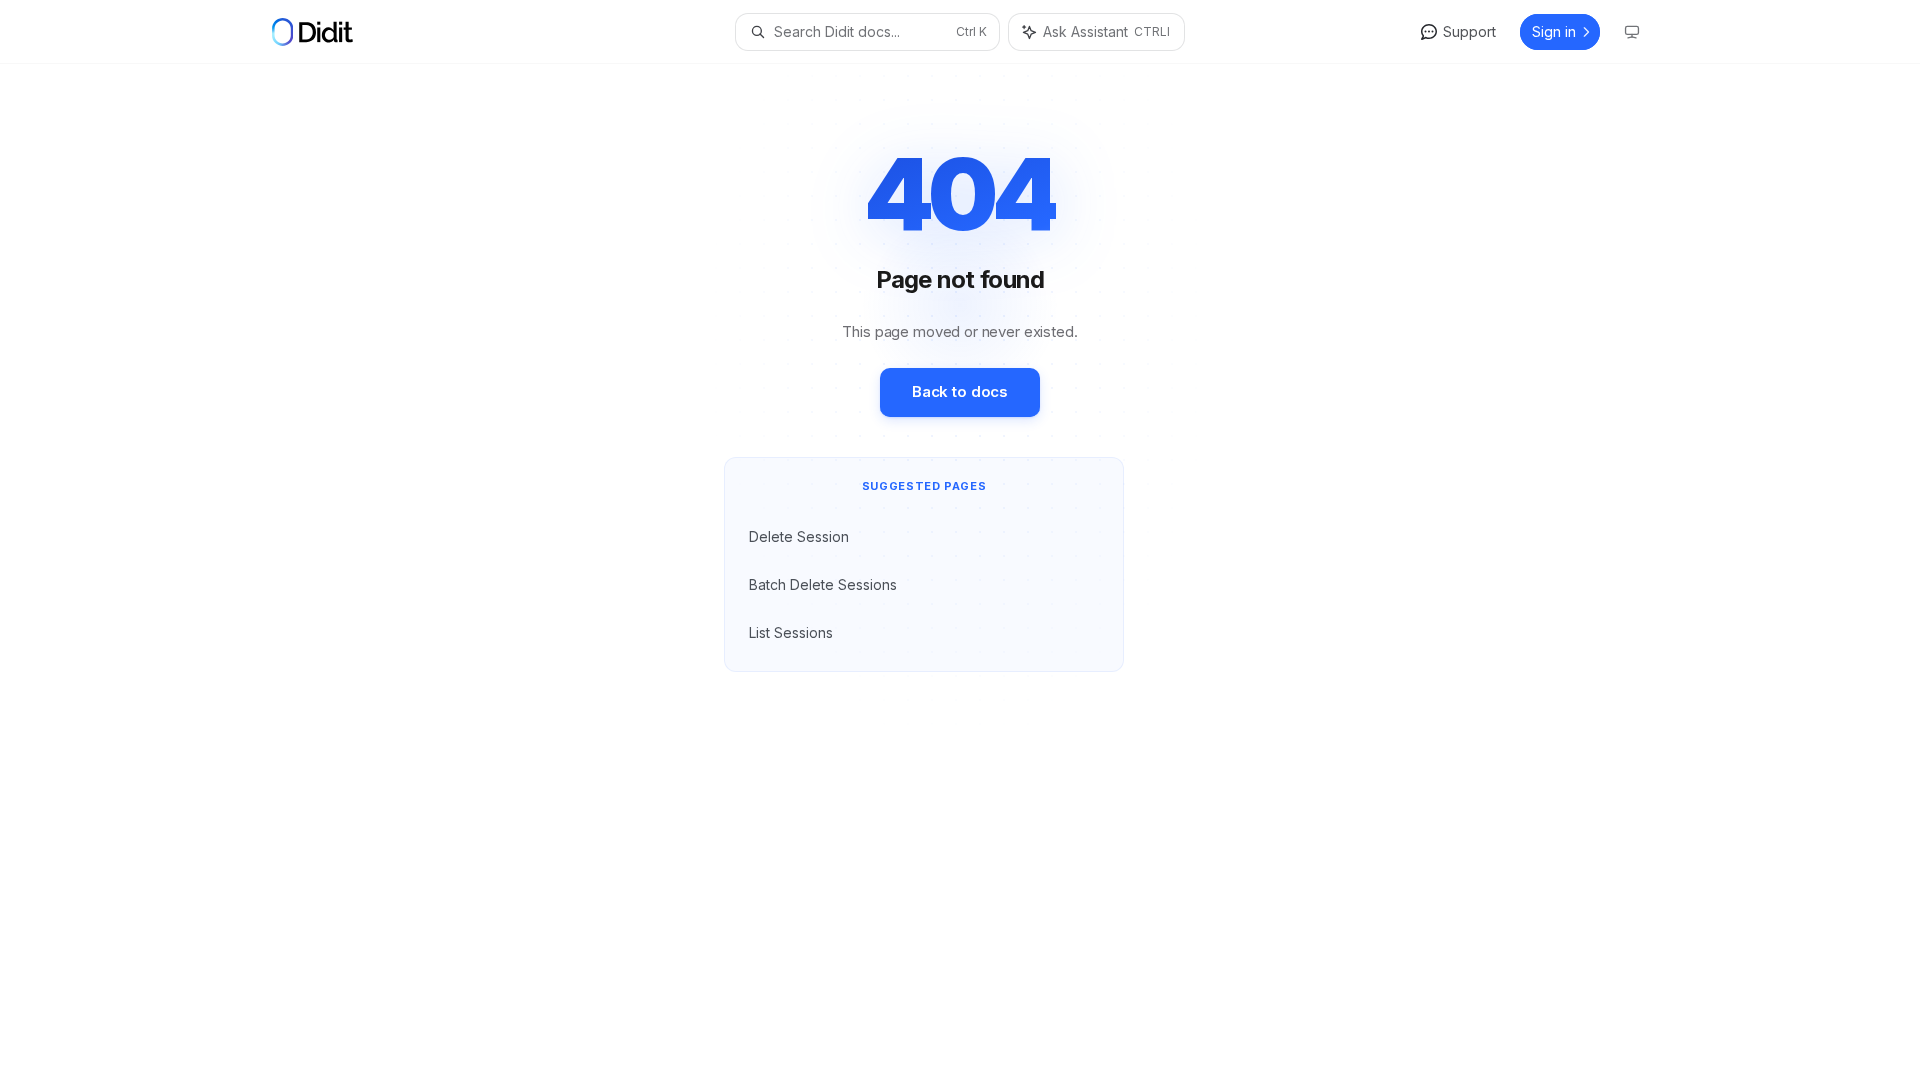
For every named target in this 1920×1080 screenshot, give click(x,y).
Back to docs (960, 391)
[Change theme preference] (1632, 32)
